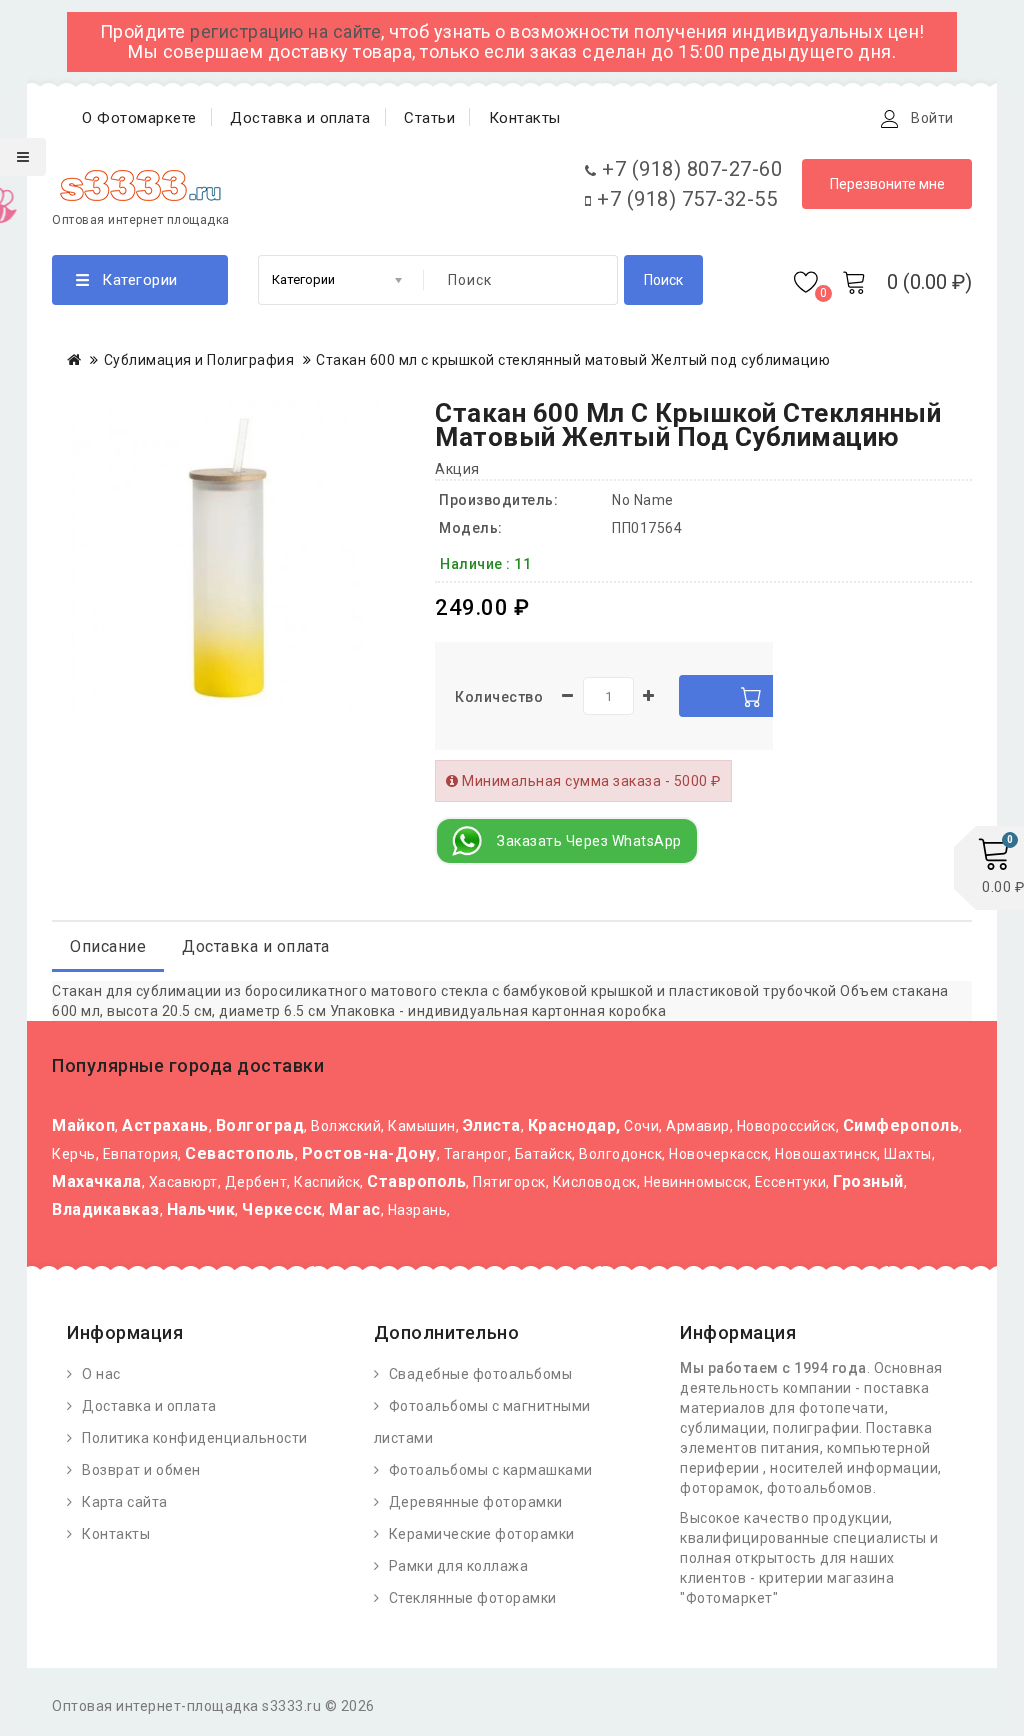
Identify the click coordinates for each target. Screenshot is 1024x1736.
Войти (932, 118)
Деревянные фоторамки (476, 1502)
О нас (101, 1374)
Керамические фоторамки (482, 1534)
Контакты (525, 118)
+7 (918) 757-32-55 (684, 199)
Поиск (663, 280)
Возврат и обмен (141, 1470)
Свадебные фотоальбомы (481, 1374)
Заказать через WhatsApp (589, 841)
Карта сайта (125, 1502)
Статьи (429, 118)
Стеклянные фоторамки (473, 1598)
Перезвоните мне (887, 184)
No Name (643, 500)
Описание (108, 946)
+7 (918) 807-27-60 (689, 169)
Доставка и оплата (300, 118)
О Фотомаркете (139, 118)
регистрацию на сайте (285, 31)
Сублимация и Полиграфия (199, 360)
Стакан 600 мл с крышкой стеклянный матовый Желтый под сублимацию (573, 360)
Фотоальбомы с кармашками (491, 1470)
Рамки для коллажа (459, 1566)
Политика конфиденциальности (195, 1438)
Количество (499, 697)
